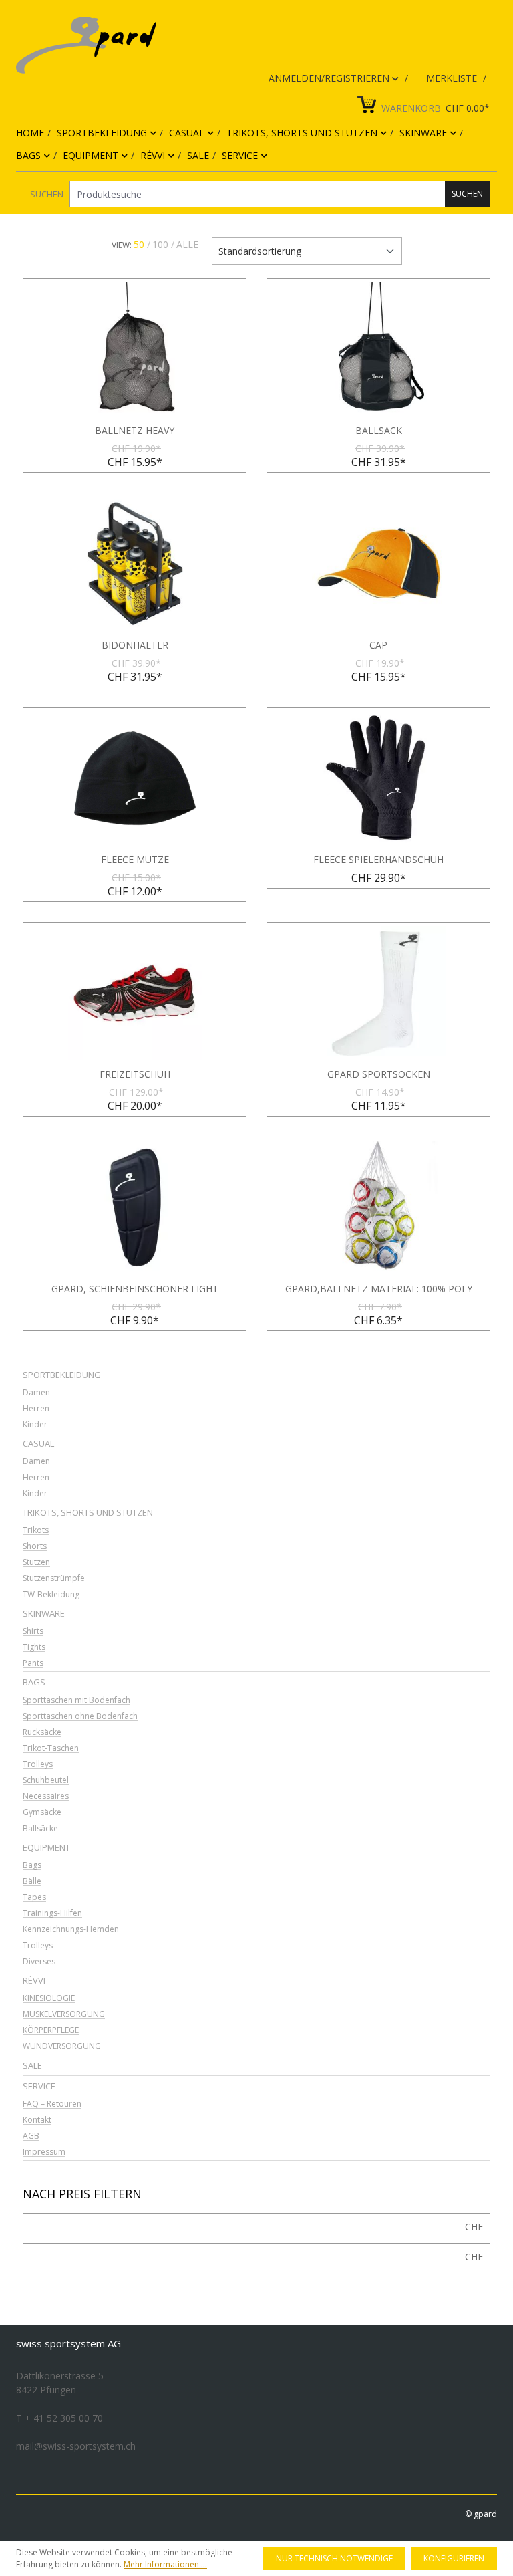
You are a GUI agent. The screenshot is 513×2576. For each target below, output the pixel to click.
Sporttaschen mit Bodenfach (76, 1701)
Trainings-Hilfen (52, 1914)
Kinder (35, 1425)
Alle (187, 244)
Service (39, 2086)
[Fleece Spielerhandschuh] (378, 778)
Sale (32, 2065)
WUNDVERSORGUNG (62, 2047)
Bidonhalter (135, 645)
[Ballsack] (378, 349)
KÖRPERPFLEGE (51, 2031)
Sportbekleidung (62, 1375)
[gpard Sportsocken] (378, 993)
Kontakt (37, 2120)
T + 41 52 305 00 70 (59, 2418)
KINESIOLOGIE (49, 1999)
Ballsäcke (40, 1829)
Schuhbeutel (46, 1781)
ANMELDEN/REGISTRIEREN (330, 78)
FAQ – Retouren (52, 2104)
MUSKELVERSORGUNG (64, 2015)
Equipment (46, 1847)
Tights (34, 1648)
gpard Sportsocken (379, 1074)
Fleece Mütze (135, 860)
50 (139, 244)
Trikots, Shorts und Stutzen (88, 1512)
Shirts (33, 1632)
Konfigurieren (454, 2558)
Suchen (47, 194)
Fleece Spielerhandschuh (378, 860)
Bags (34, 1682)
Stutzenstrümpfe (54, 1579)
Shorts (35, 1547)
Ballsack (379, 431)
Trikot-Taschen (51, 1749)
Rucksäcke (42, 1733)
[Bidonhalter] (135, 564)
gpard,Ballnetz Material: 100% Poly (379, 1289)
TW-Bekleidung (51, 1595)
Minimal (474, 2227)
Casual (38, 1443)
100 (160, 244)
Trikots (36, 1531)
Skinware (44, 1613)
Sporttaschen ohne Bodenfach (80, 1717)
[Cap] (378, 564)
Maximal (474, 2257)
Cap (378, 645)
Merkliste (453, 78)
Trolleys (38, 1765)
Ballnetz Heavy (135, 431)
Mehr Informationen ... (165, 2564)
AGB (31, 2136)
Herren (36, 1409)
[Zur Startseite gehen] (246, 45)
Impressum (44, 2152)
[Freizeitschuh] (135, 993)
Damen (36, 1393)
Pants (33, 1664)
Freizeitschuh (135, 1074)
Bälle (32, 1882)
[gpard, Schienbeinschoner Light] (135, 1207)
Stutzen (36, 1563)
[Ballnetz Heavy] (135, 349)
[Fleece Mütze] (135, 778)
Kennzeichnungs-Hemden (71, 1930)
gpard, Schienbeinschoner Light (135, 1289)
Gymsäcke (42, 1813)
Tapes (34, 1898)
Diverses (39, 1962)
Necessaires (46, 1797)
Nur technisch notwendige (334, 2558)
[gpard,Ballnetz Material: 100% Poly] (378, 1207)
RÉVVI (34, 1980)
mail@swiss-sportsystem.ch (76, 2446)
